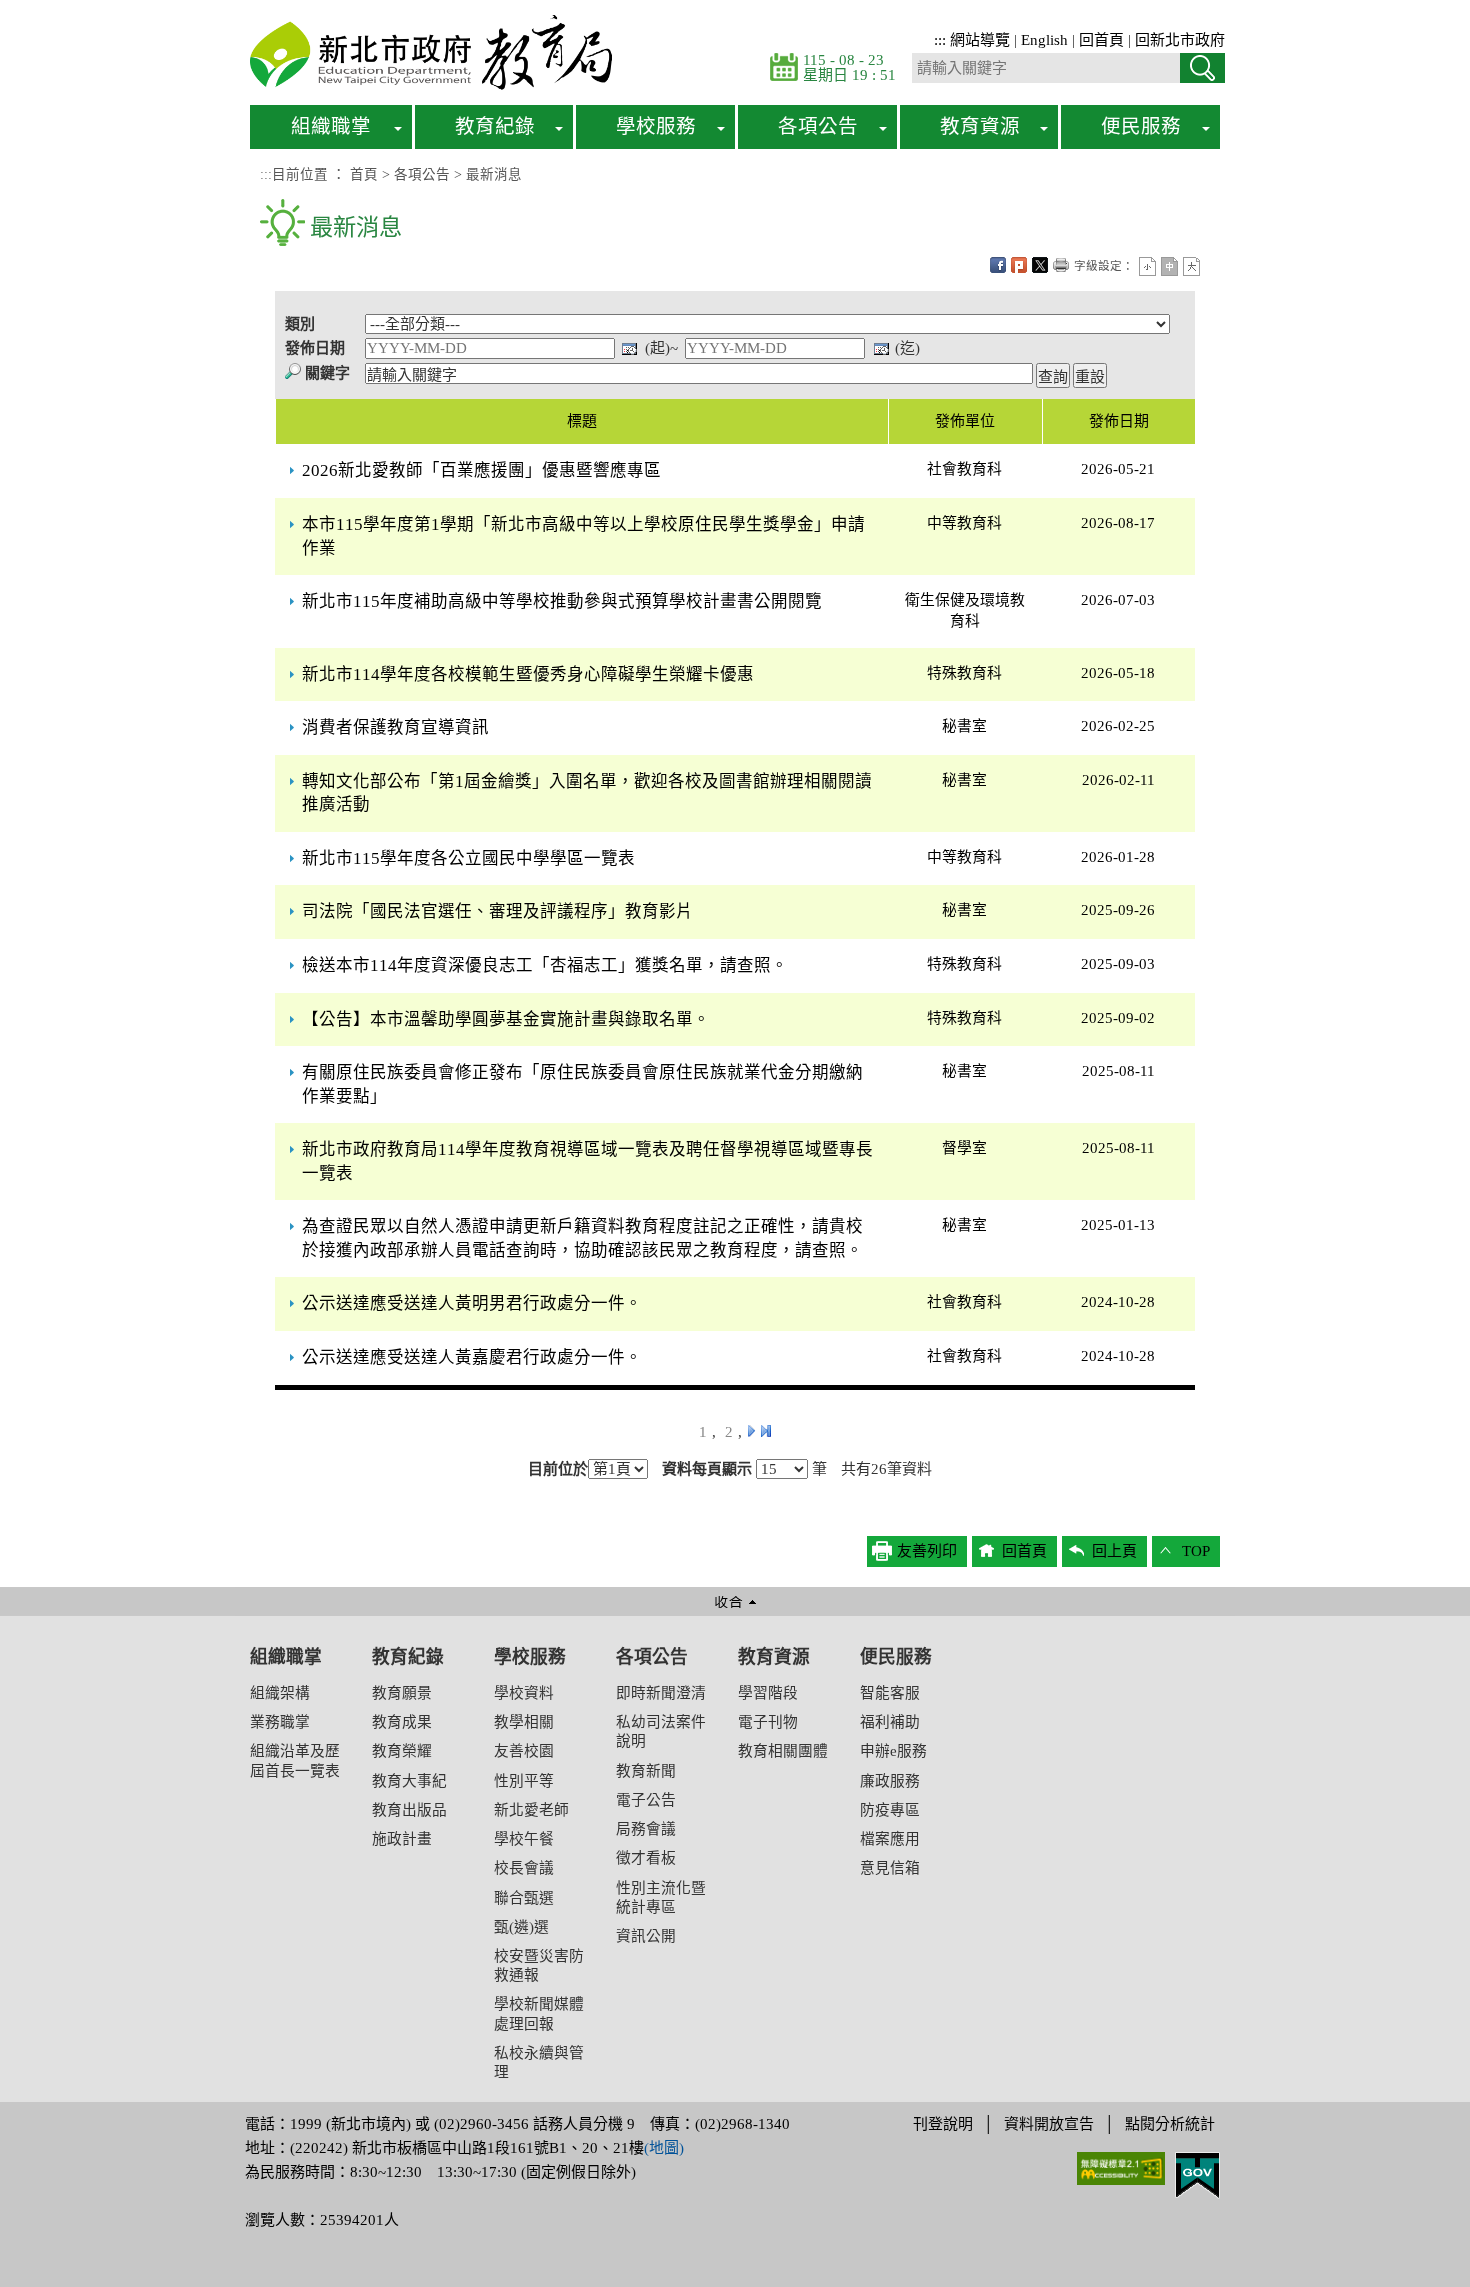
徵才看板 (646, 1858)
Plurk (1019, 265)
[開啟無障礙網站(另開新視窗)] (1121, 2167)
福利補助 (890, 1722)
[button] (735, 1844)
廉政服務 (890, 1781)
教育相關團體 (783, 1751)
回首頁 (1101, 40)
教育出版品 (409, 1810)
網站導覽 (980, 40)
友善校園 (524, 1751)
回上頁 (1114, 1551)
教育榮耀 (402, 1751)
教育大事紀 (409, 1781)
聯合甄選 (524, 1898)
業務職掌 (280, 1722)
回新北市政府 (1180, 40)
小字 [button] (1147, 266)
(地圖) (664, 2148)
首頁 (364, 174)
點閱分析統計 (1170, 2124)
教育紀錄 (408, 1657)
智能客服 (890, 1693)
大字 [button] (1191, 266)
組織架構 (280, 1693)
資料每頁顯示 (707, 1469)
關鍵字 (327, 373)
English (1044, 40)
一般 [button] (1169, 266)
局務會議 (646, 1829)
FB (998, 265)
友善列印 (1061, 265)
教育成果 (402, 1722)
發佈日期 (315, 348)
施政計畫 (402, 1839)
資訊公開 (646, 1936)
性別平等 (524, 1781)
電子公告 (646, 1800)
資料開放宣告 (1049, 2124)
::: (940, 40)
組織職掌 (286, 1657)
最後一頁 (766, 1431)
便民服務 (896, 1657)
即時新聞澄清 (661, 1693)
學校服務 (530, 1657)
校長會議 (524, 1868)
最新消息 (494, 174)
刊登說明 (943, 2124)
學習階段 (768, 1693)
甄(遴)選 (521, 1927)
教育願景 (402, 1693)
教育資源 (774, 1657)
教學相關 (524, 1722)
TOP (1196, 1551)
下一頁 (751, 1431)
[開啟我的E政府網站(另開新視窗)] (1197, 2174)
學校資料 (524, 1693)
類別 (300, 324)
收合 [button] (735, 1601)
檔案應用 (890, 1839)
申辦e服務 (893, 1751)
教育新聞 (646, 1771)
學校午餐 (524, 1839)
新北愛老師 (531, 1810)
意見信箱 (890, 1868)
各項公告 (422, 174)
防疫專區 (890, 1810)
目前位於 (558, 1469)
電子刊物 (768, 1722)
